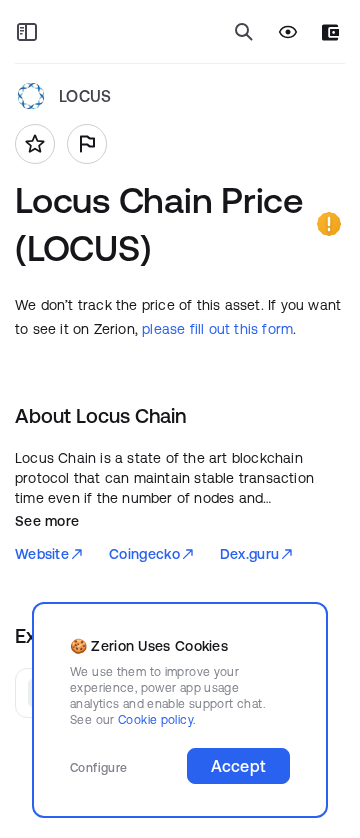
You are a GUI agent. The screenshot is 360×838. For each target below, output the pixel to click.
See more (47, 521)
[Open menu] (27, 32)
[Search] (244, 32)
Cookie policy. (156, 719)
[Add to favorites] (35, 144)
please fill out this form (217, 329)
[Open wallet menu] (330, 32)
